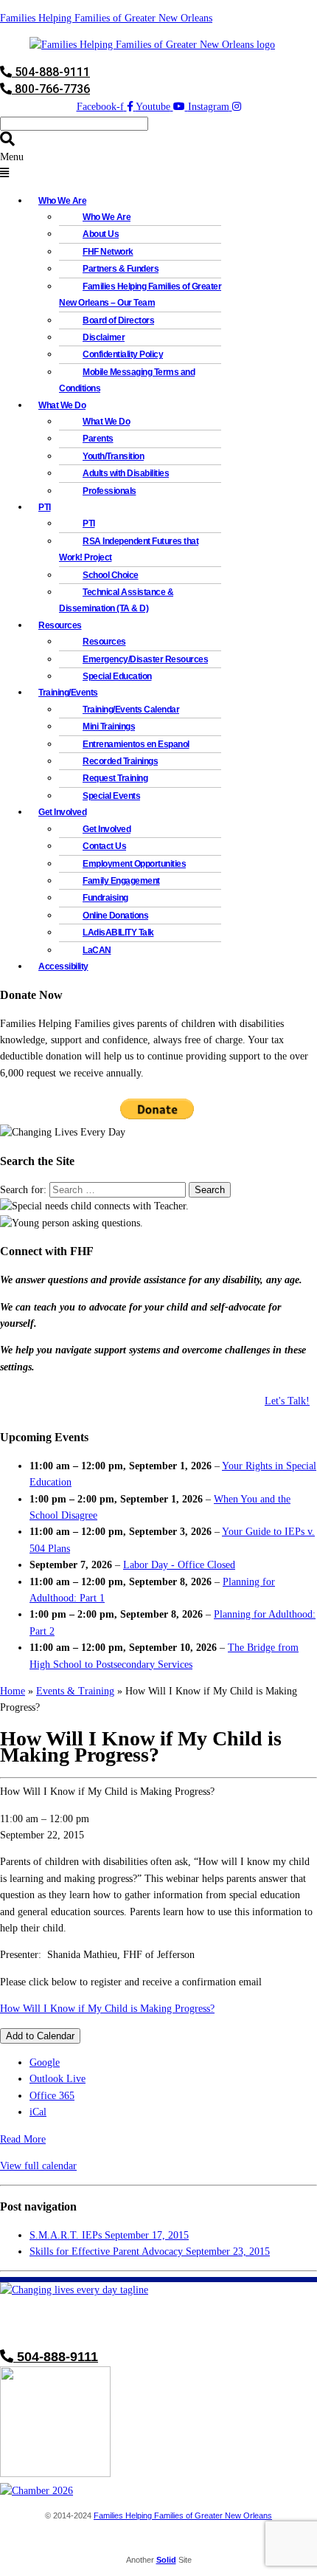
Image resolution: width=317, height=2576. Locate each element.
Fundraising (105, 898)
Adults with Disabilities (126, 473)
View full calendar (38, 2166)
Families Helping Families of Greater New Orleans (106, 18)
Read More (23, 2139)
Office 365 (52, 2096)
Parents (98, 439)
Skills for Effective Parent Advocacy (150, 2252)
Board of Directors (118, 320)
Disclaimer (104, 337)
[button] (158, 166)
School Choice (111, 575)
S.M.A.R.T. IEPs (109, 2235)
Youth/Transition (113, 456)
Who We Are (107, 217)
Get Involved (107, 829)
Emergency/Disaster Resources (145, 659)
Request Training (115, 778)
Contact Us (104, 846)
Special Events (111, 796)
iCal (38, 2112)
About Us (101, 234)
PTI (45, 507)
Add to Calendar (40, 2036)
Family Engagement (121, 881)
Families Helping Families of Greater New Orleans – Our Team (140, 295)
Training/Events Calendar (131, 710)
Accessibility (63, 966)
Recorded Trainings (120, 761)
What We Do (106, 422)
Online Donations (115, 916)
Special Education (117, 676)
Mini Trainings (109, 727)
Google (45, 2062)
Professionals (109, 491)
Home (13, 1691)
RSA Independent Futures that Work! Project (129, 549)
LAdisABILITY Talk (118, 932)
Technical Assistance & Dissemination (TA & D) (116, 600)
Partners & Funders (121, 269)
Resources (104, 642)
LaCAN (97, 950)
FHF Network (108, 252)
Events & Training (75, 1691)
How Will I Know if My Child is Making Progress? (107, 2009)
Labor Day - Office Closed (179, 1565)
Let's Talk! (287, 1401)
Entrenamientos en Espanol (136, 744)
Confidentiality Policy (123, 354)
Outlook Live (58, 2079)
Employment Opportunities (134, 864)
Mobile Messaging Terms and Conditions (127, 380)
